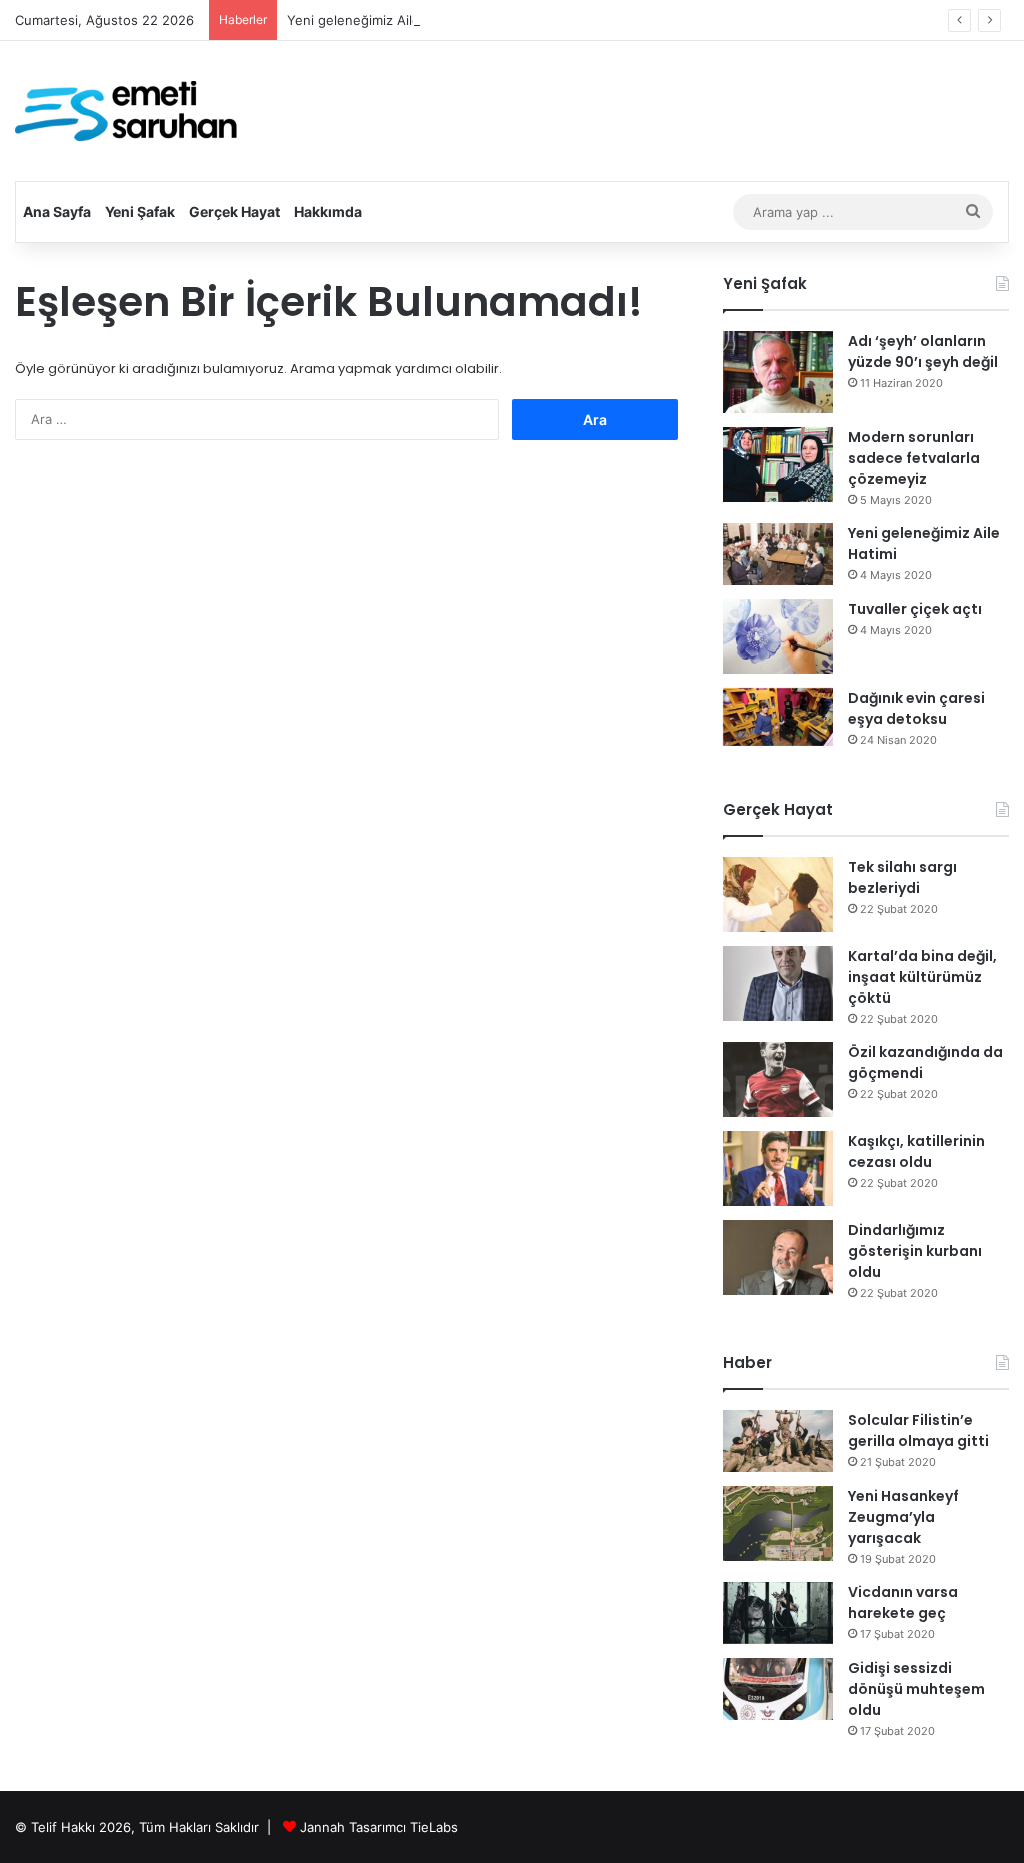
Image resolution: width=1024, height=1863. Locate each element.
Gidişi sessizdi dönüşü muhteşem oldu (916, 1689)
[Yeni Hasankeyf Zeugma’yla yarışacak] (778, 1523)
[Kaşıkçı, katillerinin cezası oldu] (778, 1168)
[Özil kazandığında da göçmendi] (778, 1079)
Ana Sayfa (57, 211)
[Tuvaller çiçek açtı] (778, 636)
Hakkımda (328, 211)
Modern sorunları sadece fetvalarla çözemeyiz (914, 458)
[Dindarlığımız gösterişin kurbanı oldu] (778, 1257)
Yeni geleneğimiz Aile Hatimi (375, 20)
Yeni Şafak (140, 211)
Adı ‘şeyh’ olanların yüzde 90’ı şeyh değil (923, 351)
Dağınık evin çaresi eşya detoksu (916, 708)
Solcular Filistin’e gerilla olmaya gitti (918, 1430)
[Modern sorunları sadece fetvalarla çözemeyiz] (778, 464)
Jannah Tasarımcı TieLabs (379, 1827)
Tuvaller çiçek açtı (915, 609)
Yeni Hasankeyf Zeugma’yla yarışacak (903, 1517)
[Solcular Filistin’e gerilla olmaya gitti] (778, 1441)
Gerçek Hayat (234, 211)
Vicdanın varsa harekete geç (903, 1602)
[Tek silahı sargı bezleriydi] (778, 894)
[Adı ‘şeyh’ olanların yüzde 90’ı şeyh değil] (778, 372)
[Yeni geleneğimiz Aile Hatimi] (778, 554)
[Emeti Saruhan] (128, 111)
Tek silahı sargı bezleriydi (902, 877)
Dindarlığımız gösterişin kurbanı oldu (915, 1251)
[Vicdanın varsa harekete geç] (778, 1613)
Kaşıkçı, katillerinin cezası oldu (916, 1151)
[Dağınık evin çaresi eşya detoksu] (778, 717)
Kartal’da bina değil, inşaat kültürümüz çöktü (922, 977)
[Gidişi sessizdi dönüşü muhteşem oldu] (778, 1689)
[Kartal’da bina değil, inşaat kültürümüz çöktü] (778, 983)
